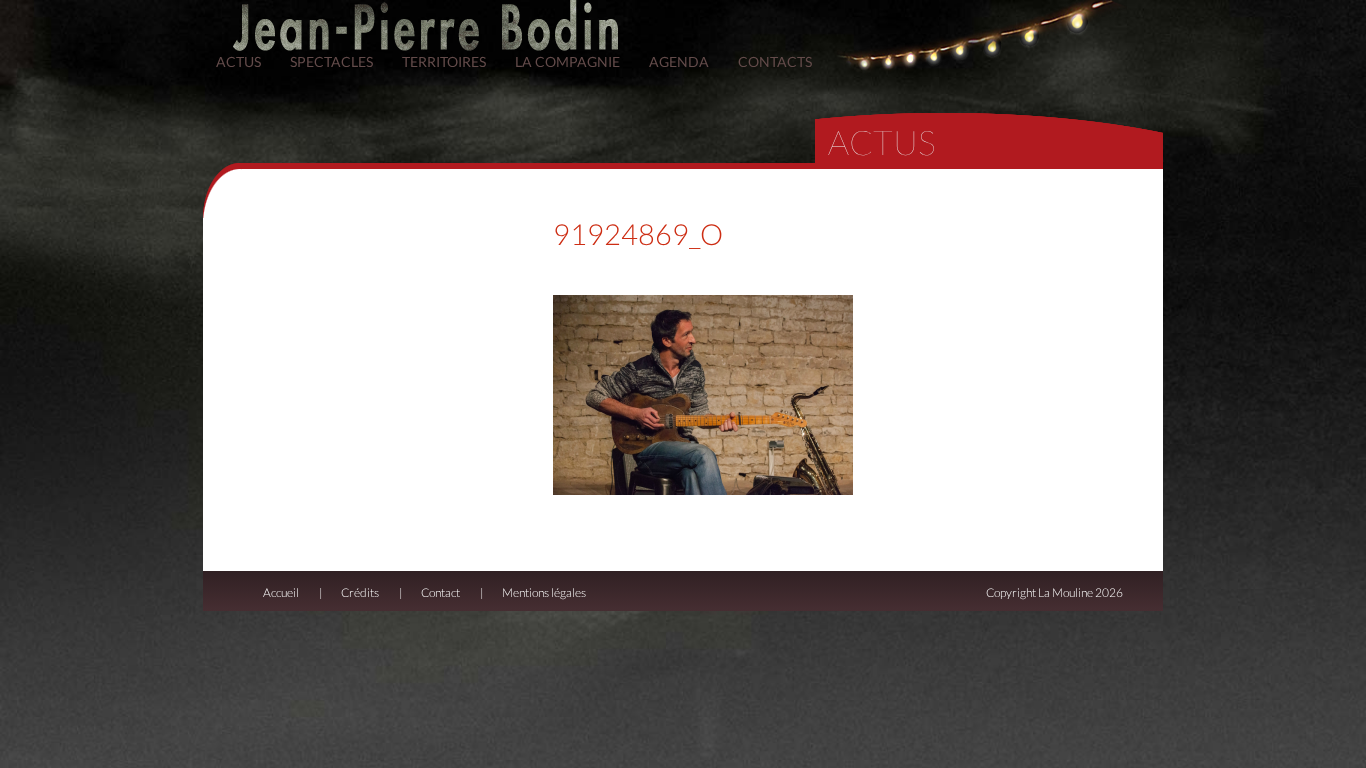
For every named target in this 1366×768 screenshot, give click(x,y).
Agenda (679, 61)
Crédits (360, 592)
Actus (238, 61)
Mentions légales (544, 592)
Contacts (775, 61)
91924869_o (638, 234)
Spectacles (331, 61)
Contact (440, 592)
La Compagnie (567, 61)
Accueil (281, 592)
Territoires (444, 61)
